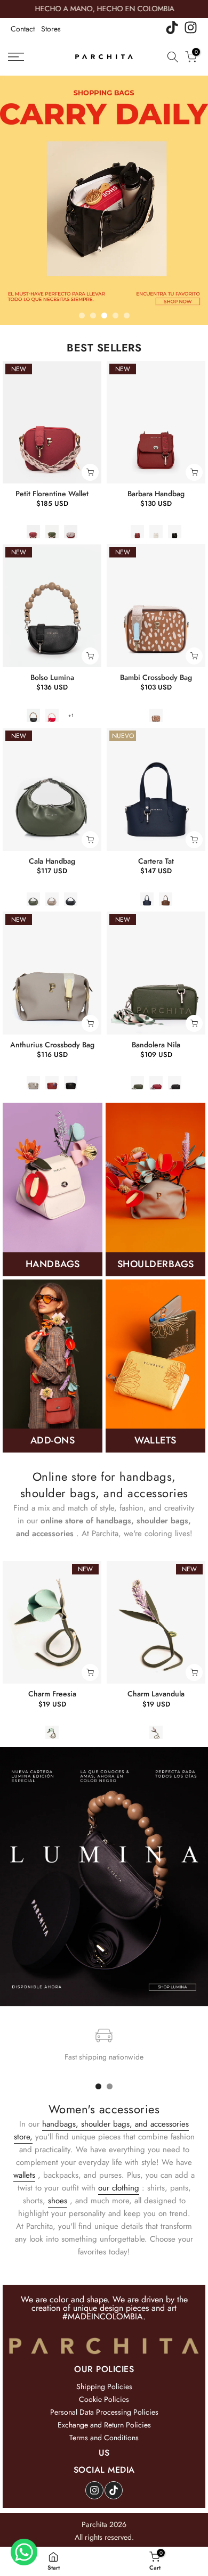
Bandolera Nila (156, 1045)
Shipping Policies (104, 2386)
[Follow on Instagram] (94, 2490)
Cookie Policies (104, 2399)
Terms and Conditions (104, 2438)
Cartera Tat (156, 861)
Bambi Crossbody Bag (156, 677)
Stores (51, 29)
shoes (58, 2201)
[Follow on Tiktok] (114, 2490)
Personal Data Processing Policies (104, 2412)
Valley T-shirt (163, 1694)
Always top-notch (59, 1694)
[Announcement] (104, 9)
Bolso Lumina (52, 677)
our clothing (119, 2188)
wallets (24, 2175)
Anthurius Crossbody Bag (52, 1045)
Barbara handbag (156, 494)
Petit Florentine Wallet (52, 494)
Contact (23, 29)
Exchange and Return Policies (104, 2425)
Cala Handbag (52, 861)
